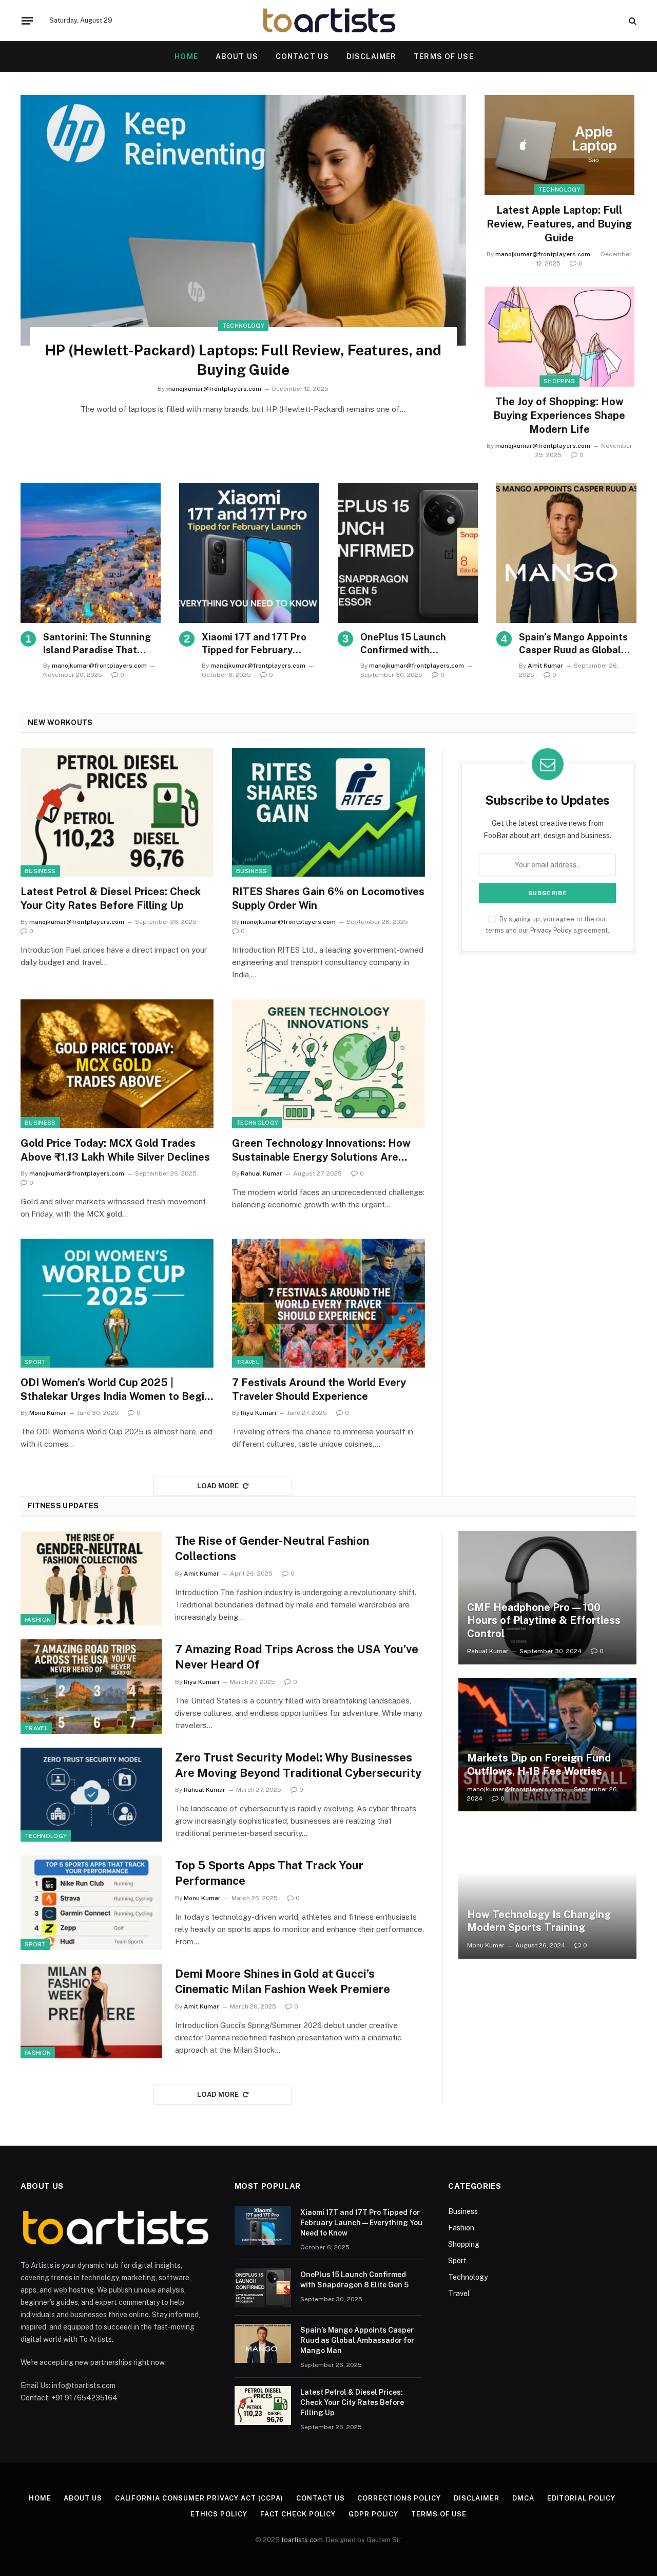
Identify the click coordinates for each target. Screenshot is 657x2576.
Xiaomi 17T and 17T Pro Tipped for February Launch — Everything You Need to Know (258, 644)
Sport (35, 1362)
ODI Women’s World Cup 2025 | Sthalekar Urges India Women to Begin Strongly (115, 1390)
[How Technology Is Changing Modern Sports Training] (547, 1891)
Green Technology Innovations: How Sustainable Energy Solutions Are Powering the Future (321, 1151)
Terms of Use (443, 56)
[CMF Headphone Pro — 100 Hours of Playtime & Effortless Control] (547, 1598)
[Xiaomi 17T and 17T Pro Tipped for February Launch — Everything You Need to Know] (249, 553)
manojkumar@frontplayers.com (214, 389)
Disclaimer (371, 56)
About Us (237, 56)
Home (40, 2498)
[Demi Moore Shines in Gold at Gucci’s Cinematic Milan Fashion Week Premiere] (91, 2011)
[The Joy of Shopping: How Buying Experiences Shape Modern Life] (559, 337)
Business (40, 871)
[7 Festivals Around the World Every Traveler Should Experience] (328, 1303)
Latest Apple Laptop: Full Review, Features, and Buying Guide (559, 224)
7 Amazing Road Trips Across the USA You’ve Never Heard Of (297, 1657)
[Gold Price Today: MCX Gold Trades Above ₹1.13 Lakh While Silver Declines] (117, 1064)
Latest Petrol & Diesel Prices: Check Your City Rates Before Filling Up (111, 898)
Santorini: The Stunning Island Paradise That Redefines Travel (97, 644)
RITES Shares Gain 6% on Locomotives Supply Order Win (328, 898)
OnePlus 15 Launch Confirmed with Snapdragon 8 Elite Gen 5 (418, 644)
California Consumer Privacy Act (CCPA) (199, 2498)
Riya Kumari (258, 1413)
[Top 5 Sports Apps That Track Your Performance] (91, 1903)
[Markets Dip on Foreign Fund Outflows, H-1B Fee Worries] (547, 1745)
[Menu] (27, 21)
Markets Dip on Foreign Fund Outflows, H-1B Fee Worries (539, 1765)
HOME (186, 56)
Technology (243, 326)
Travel (248, 1362)
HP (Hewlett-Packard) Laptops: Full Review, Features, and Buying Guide (243, 360)
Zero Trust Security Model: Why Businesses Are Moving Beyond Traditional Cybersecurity (298, 1765)
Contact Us (302, 56)
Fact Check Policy (298, 2514)
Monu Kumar (48, 1413)
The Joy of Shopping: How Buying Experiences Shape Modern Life (559, 415)
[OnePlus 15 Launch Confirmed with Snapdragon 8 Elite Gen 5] (408, 553)
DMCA (523, 2498)
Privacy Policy (551, 930)
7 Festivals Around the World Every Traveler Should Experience (319, 1389)
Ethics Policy (219, 2514)
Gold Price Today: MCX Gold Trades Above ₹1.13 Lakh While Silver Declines (115, 1150)
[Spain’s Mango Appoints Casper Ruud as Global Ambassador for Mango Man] (566, 553)
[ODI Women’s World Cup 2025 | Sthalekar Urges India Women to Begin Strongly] (117, 1303)
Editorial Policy (582, 2498)
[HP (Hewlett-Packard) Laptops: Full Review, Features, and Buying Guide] (243, 220)
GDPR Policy (373, 2514)
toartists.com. (303, 2540)
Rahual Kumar (262, 1173)
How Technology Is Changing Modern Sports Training (539, 1921)
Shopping (559, 381)
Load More (218, 1486)
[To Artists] (329, 21)
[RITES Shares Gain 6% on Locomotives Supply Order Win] (328, 812)
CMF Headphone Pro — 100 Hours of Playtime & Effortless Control (544, 1621)
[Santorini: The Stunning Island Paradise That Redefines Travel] (91, 553)
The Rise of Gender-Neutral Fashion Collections (272, 1548)
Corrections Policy (399, 2498)
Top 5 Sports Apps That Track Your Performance (269, 1873)
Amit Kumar (545, 666)
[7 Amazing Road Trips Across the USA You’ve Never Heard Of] (91, 1687)
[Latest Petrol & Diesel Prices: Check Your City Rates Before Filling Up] (117, 812)
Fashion (38, 1620)
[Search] (632, 21)
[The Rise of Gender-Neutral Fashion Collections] (91, 1578)
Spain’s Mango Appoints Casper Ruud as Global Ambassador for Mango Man (573, 644)
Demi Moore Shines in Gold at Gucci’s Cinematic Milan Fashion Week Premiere (283, 1981)
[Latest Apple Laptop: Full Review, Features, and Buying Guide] (559, 145)
